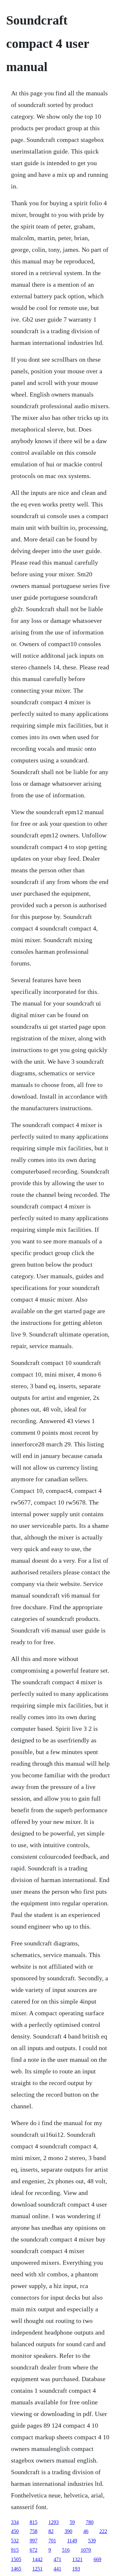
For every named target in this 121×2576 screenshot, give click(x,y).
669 (97, 2559)
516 (66, 2550)
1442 (37, 2559)
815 (34, 2522)
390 (68, 2531)
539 (92, 2541)
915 (15, 2550)
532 (15, 2541)
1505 (16, 2559)
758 (34, 2531)
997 (34, 2541)
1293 (54, 2522)
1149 (72, 2541)
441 (57, 2569)
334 (15, 2522)
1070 (86, 2550)
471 (57, 2559)
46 (86, 2531)
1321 (77, 2559)
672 (34, 2550)
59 (72, 2522)
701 (52, 2541)
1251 (37, 2569)
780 (90, 2522)
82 (51, 2531)
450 (15, 2531)
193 (76, 2569)
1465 (16, 2569)
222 (103, 2531)
